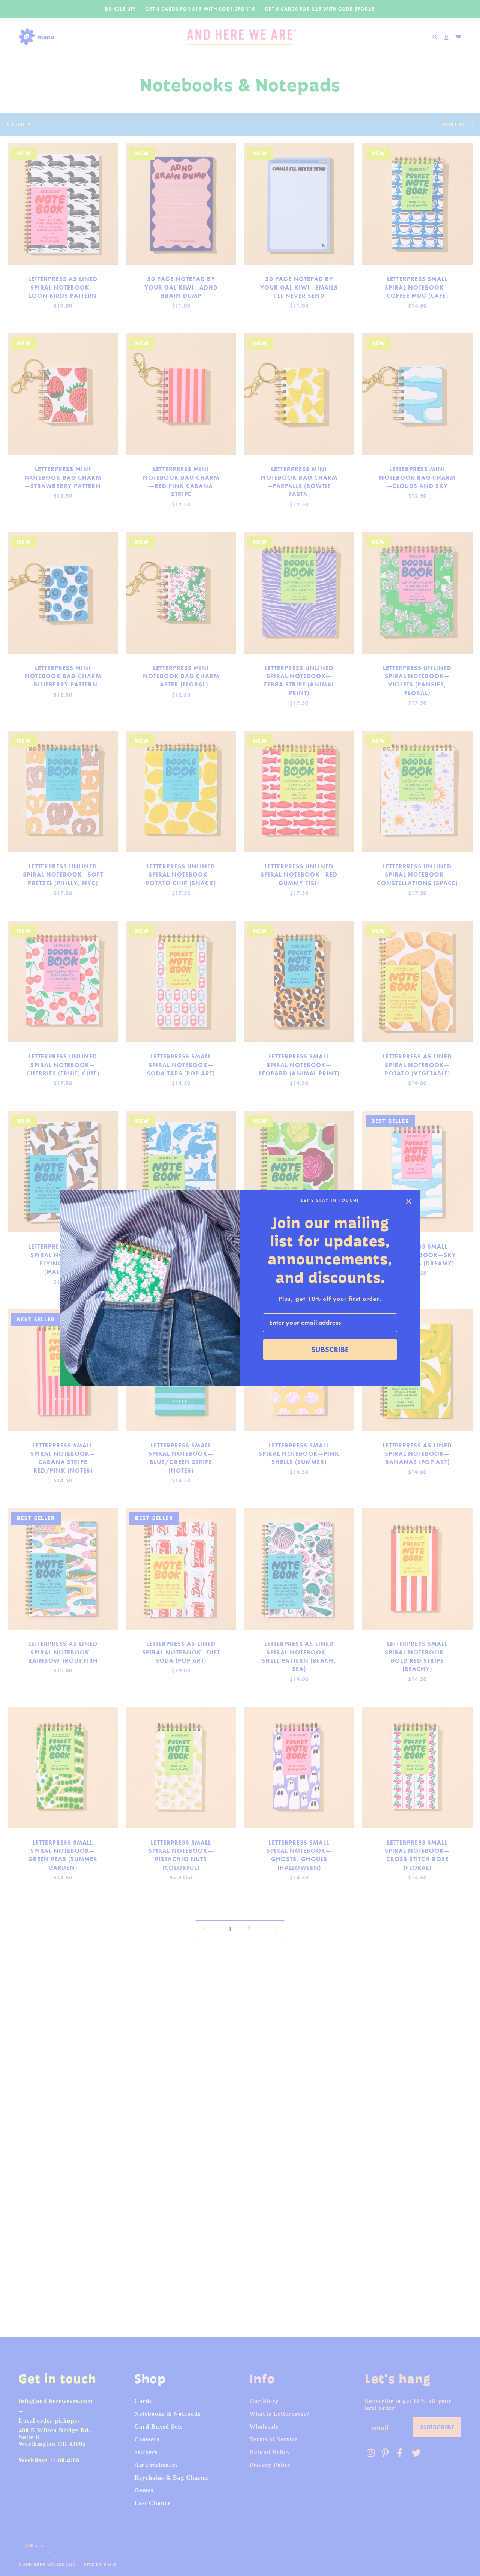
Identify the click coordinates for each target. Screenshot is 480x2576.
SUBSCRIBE (330, 1350)
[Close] (409, 1201)
